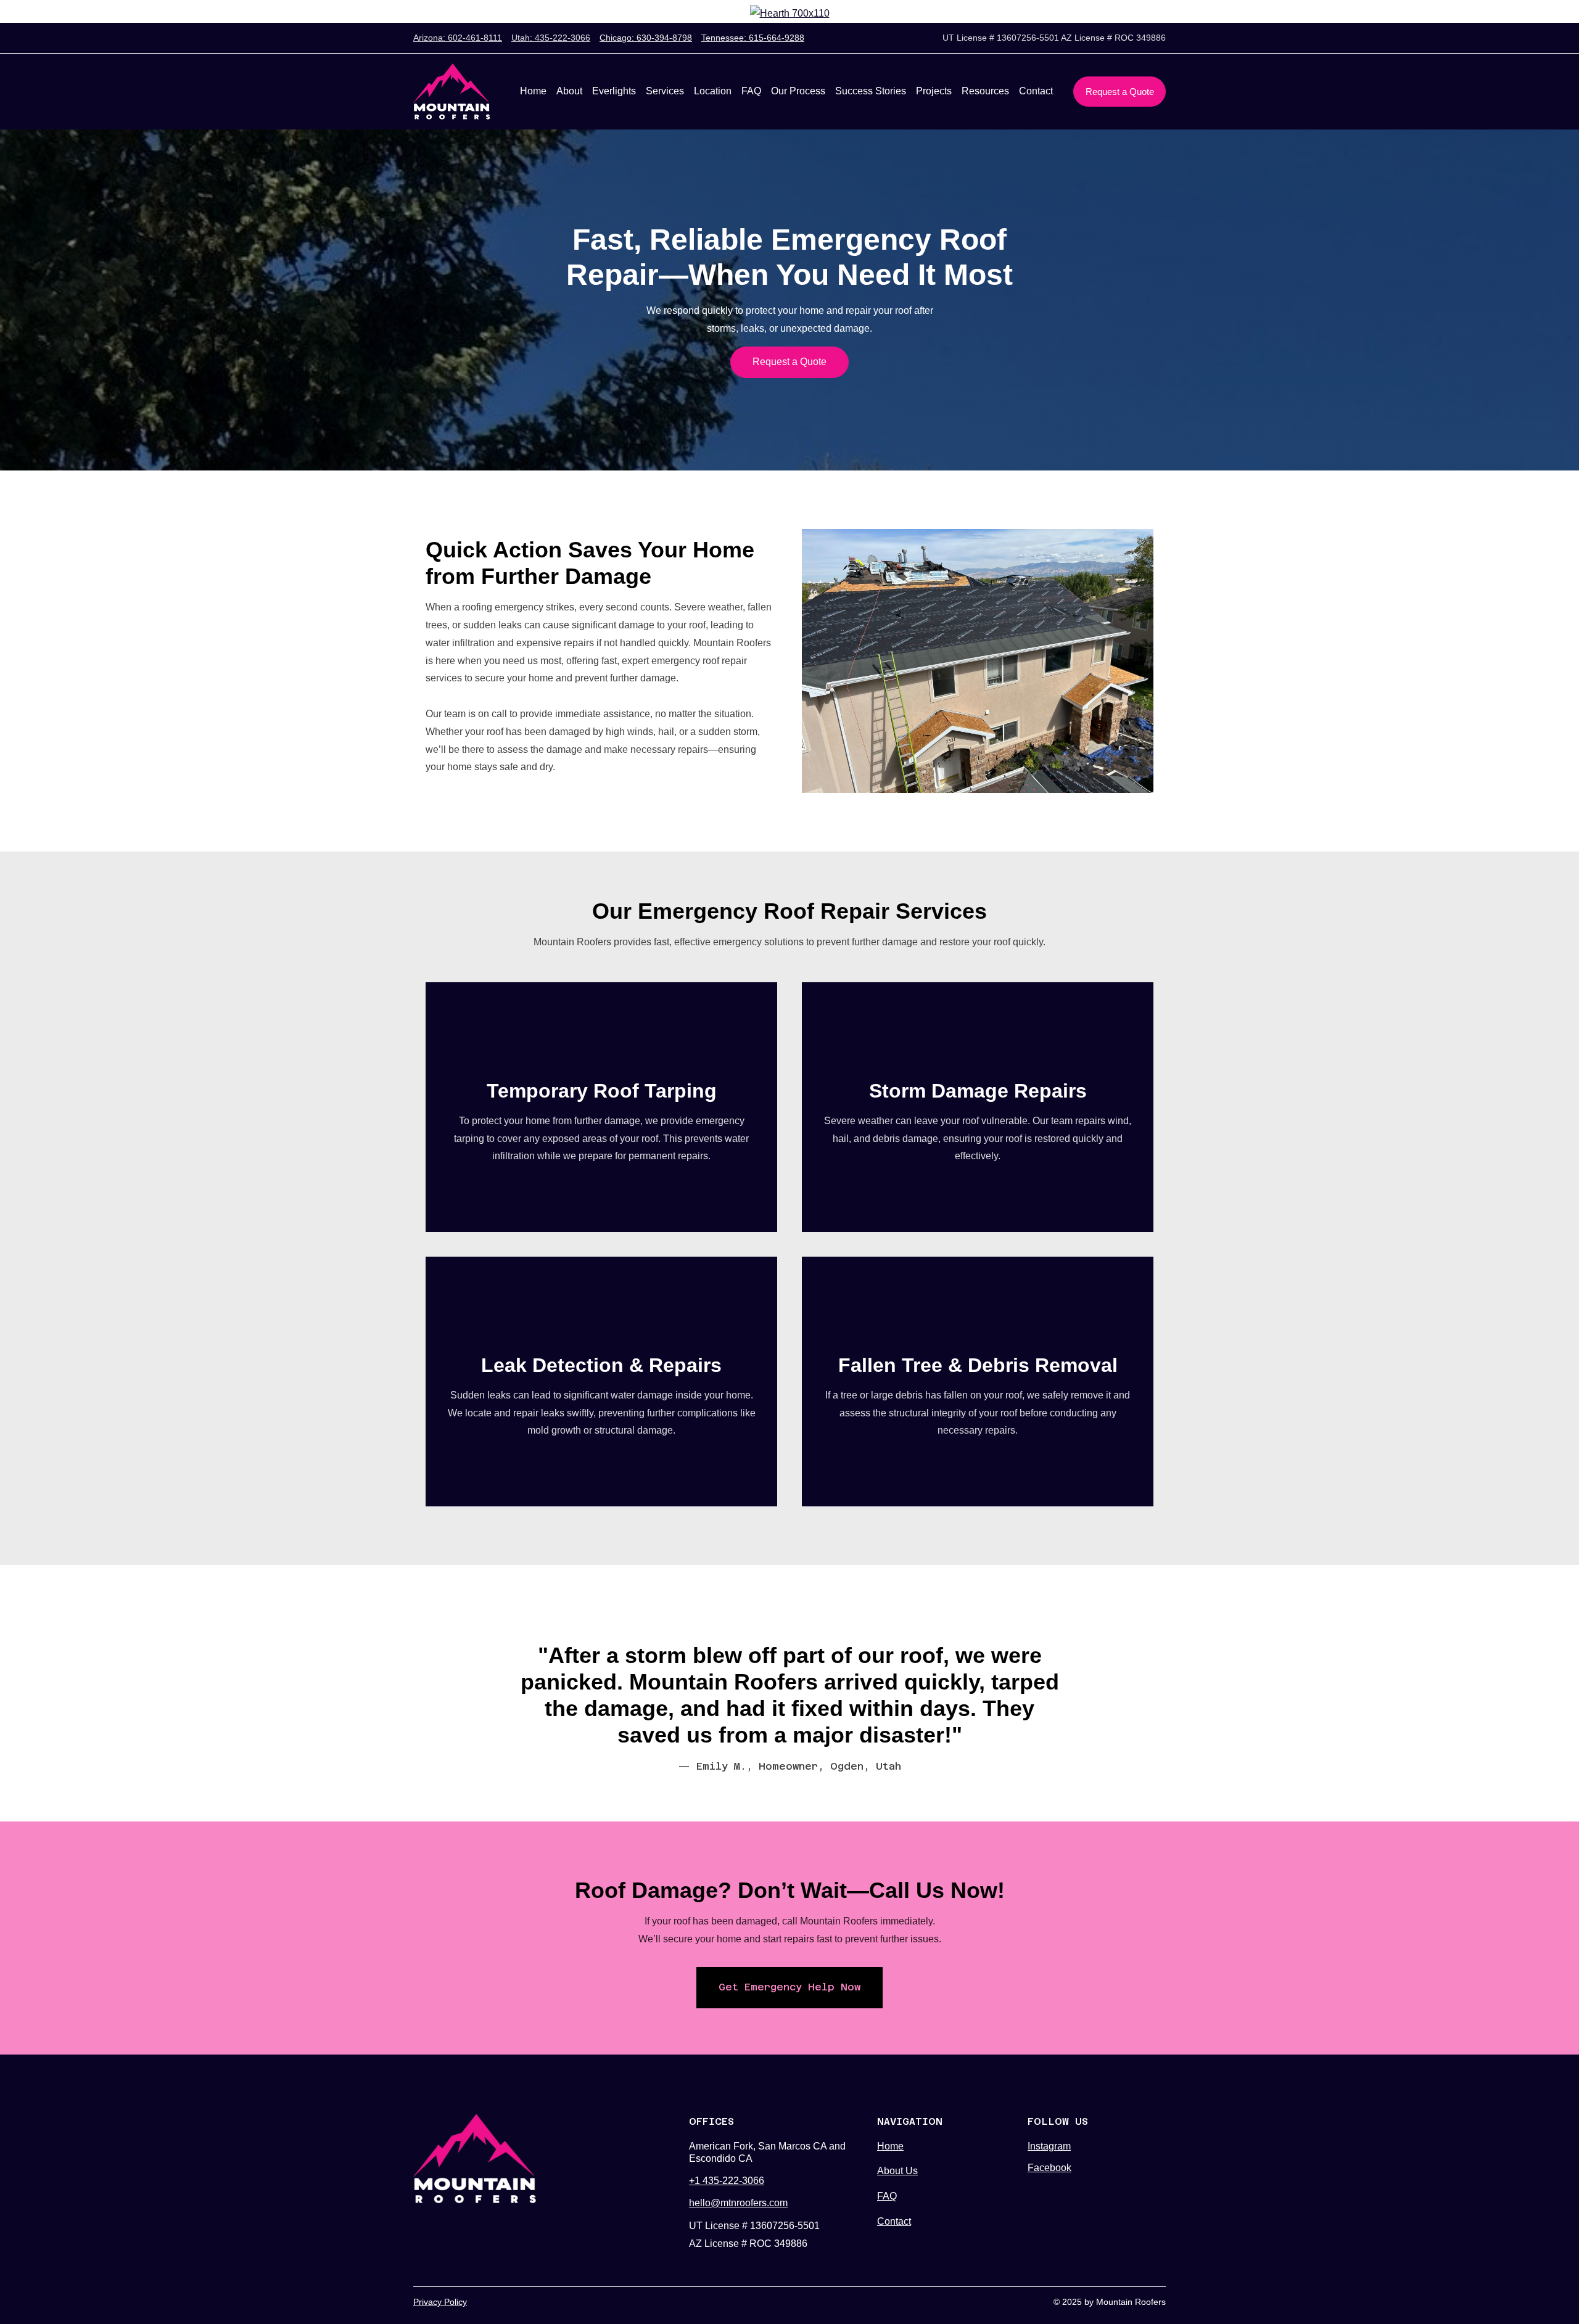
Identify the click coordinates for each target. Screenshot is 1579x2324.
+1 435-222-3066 (727, 2181)
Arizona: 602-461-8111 (458, 38)
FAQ (751, 91)
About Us (897, 2171)
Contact (1036, 91)
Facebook (1049, 2168)
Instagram (1049, 2146)
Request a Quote (1120, 92)
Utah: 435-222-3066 (551, 38)
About (569, 91)
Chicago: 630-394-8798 (646, 38)
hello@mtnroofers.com (738, 2203)
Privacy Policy (440, 2302)
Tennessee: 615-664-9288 (753, 38)
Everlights (614, 91)
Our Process (798, 91)
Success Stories (871, 91)
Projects (934, 91)
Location (713, 91)
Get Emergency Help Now (789, 1987)
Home (533, 91)
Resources (985, 91)
